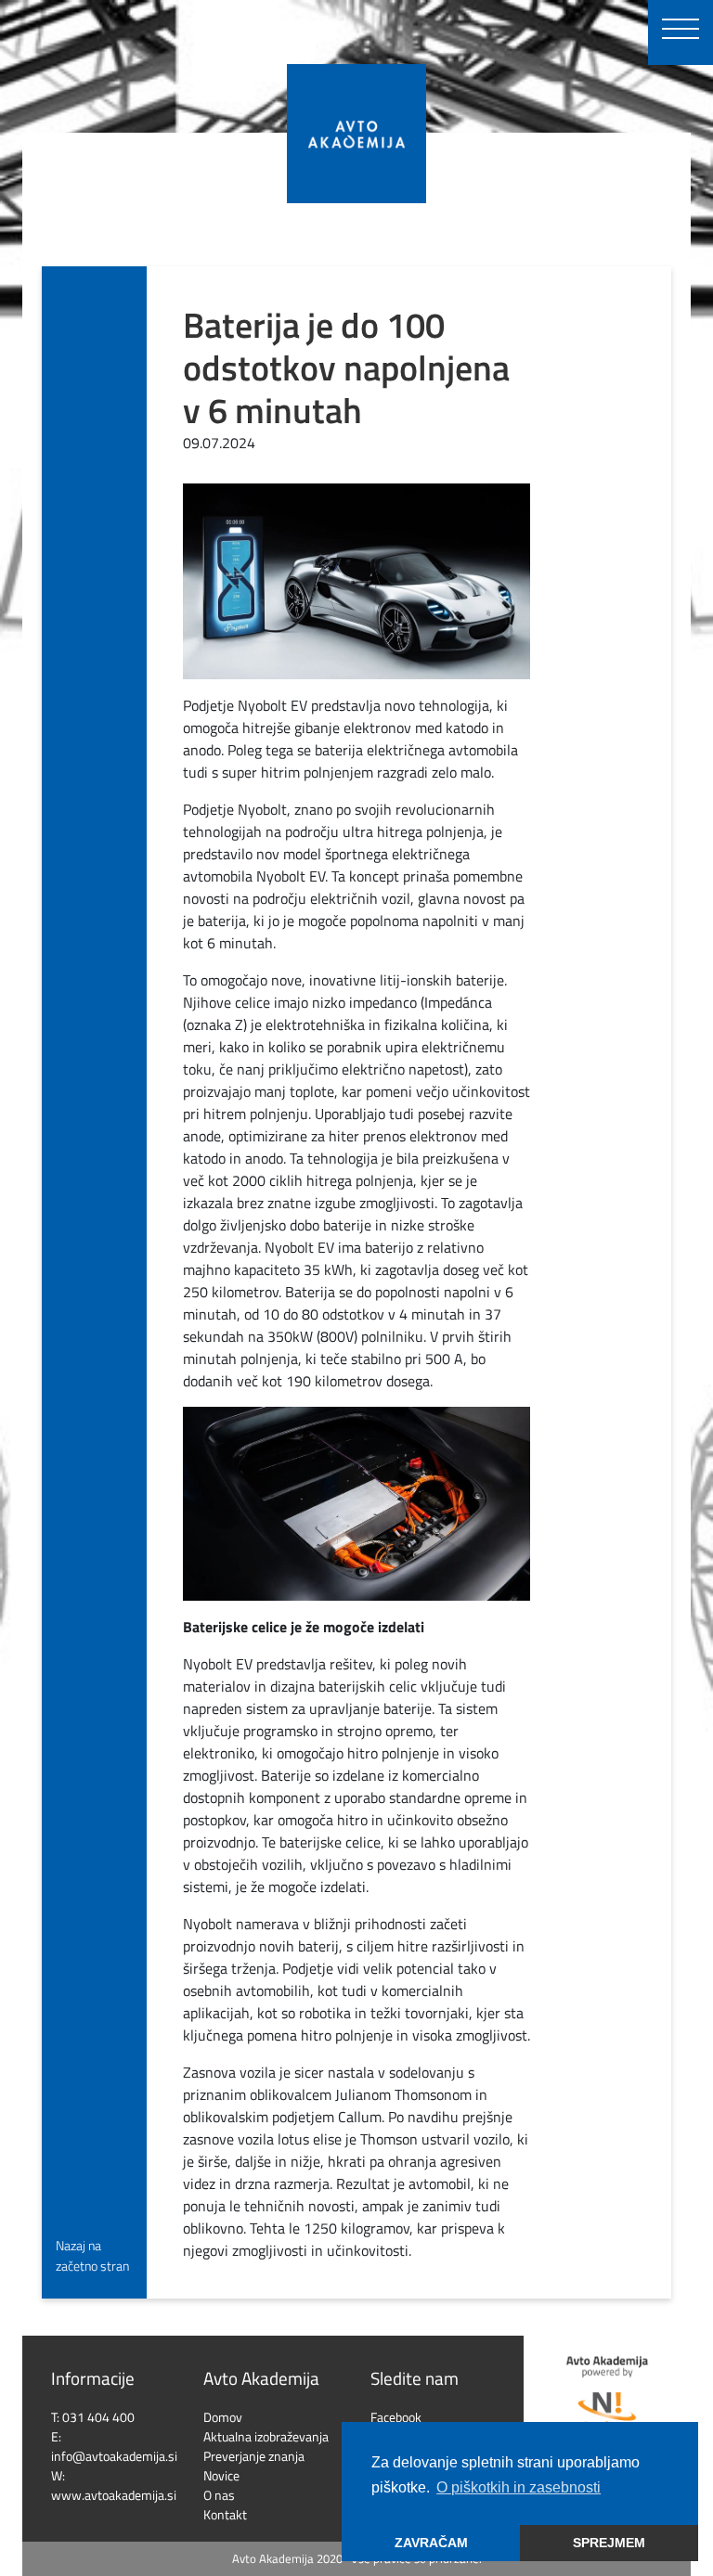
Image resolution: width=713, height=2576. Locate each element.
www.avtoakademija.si (114, 2495)
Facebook (396, 2417)
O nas (219, 2495)
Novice (221, 2475)
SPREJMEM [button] (609, 2543)
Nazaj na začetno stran (92, 2256)
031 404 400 (98, 2417)
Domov (223, 2417)
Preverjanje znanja (254, 2456)
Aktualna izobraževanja (266, 2436)
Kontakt (225, 2514)
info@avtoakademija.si (114, 2456)
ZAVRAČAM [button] (431, 2543)
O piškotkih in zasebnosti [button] (519, 2487)
